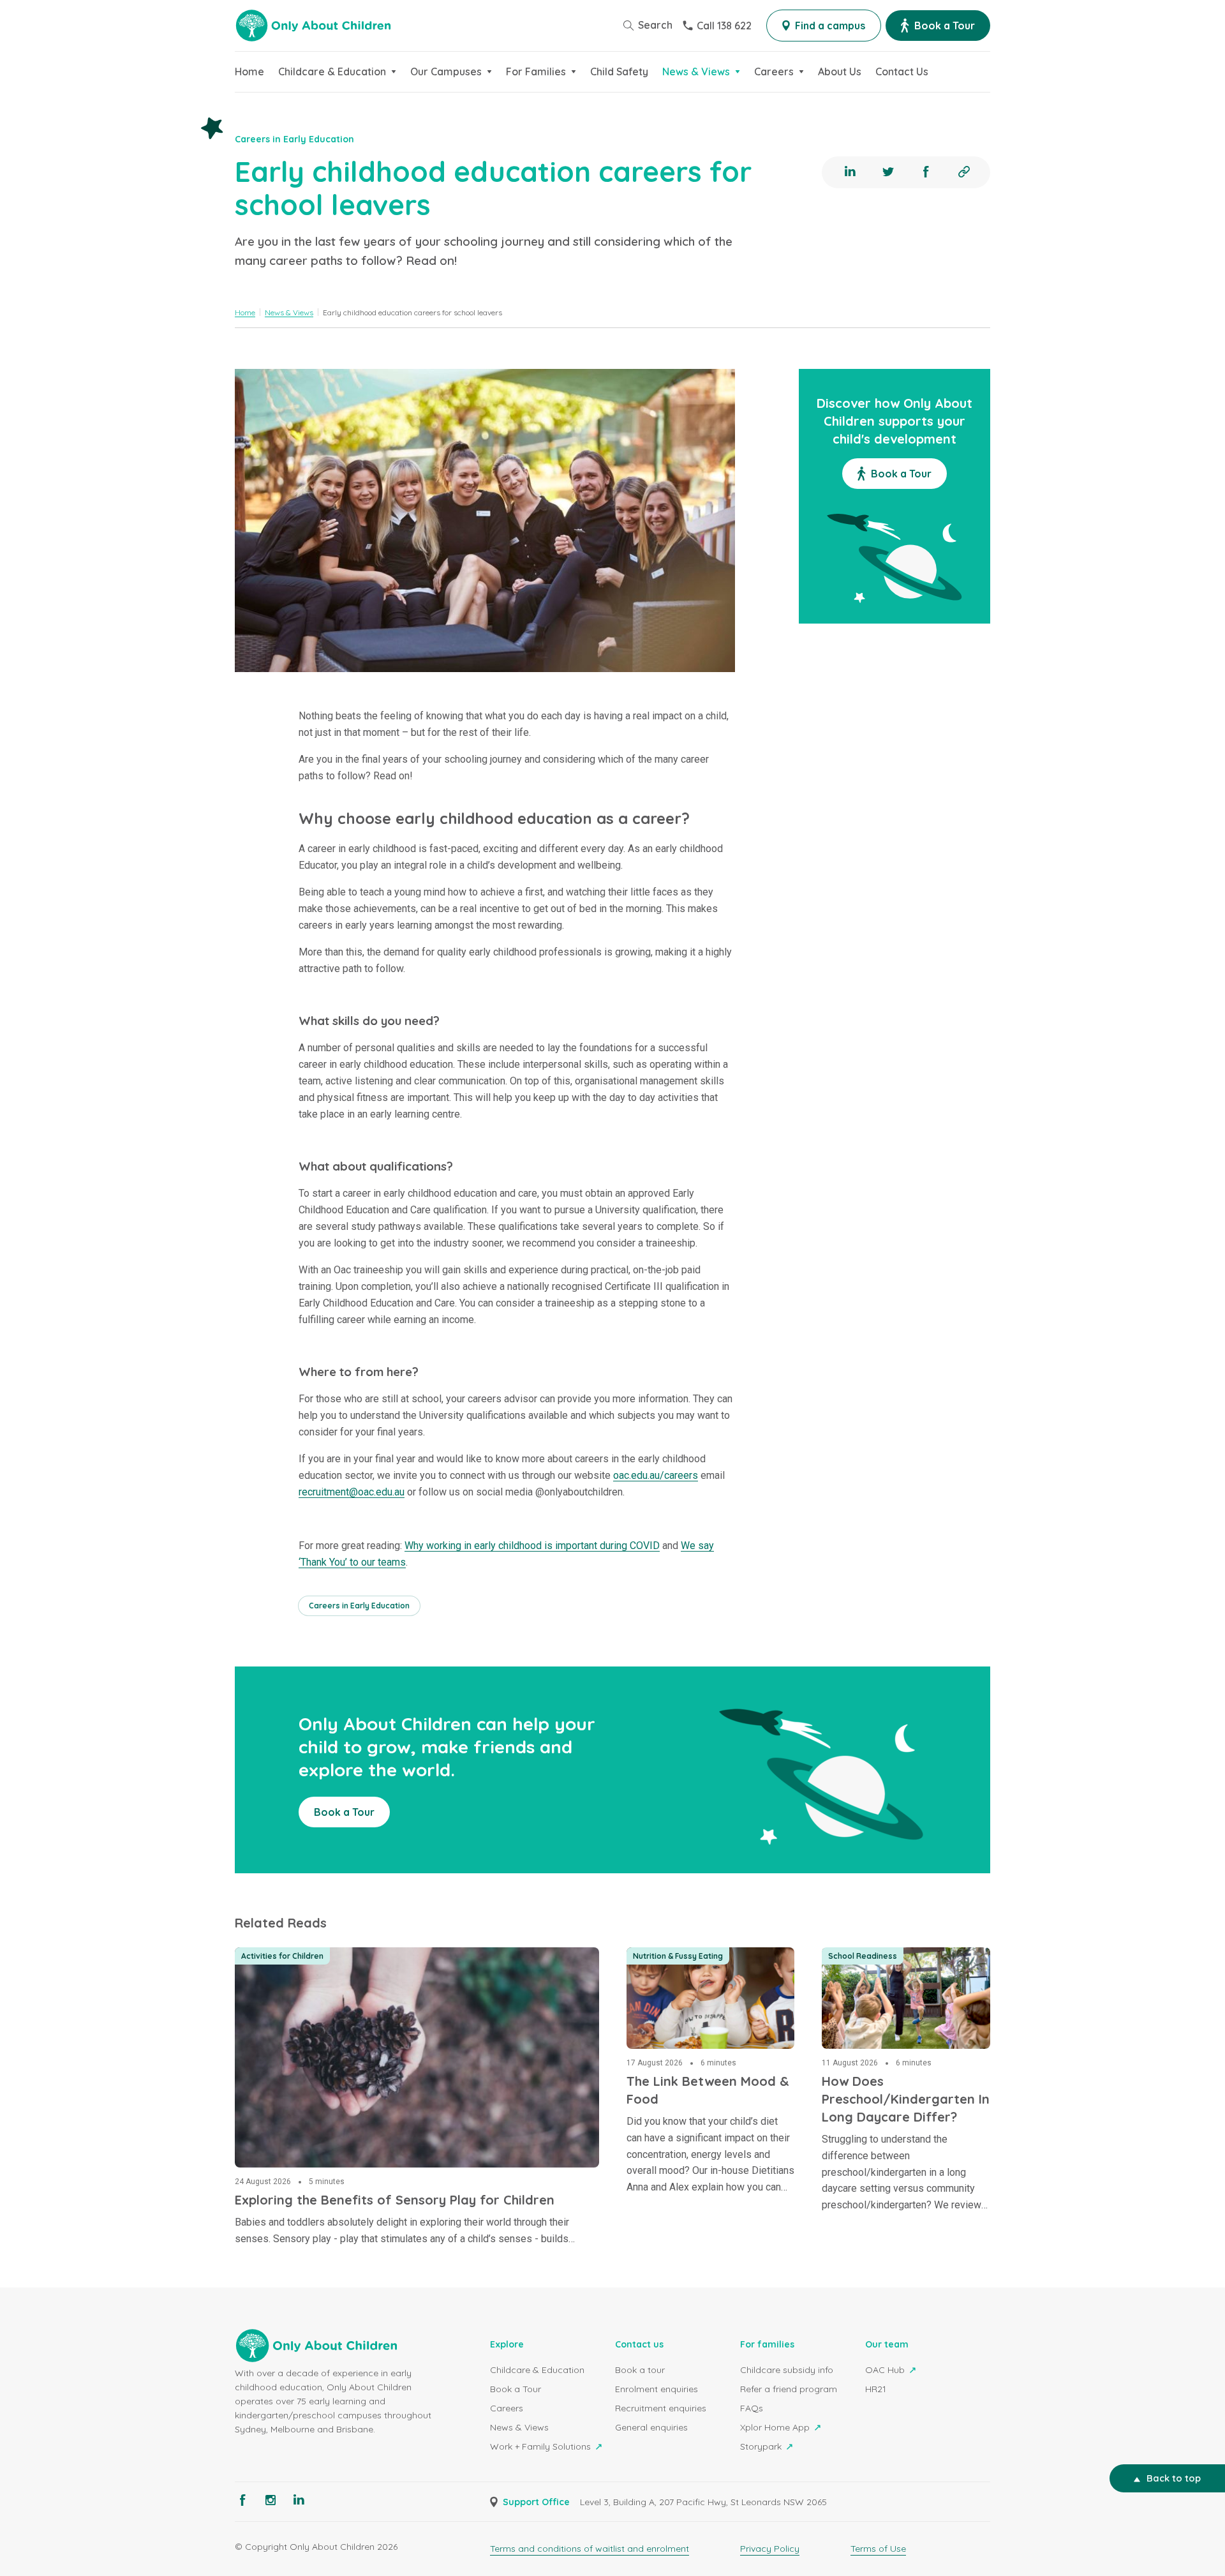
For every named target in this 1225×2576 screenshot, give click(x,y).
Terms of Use (878, 2549)
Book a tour (640, 2370)
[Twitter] (888, 172)
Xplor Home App (776, 2427)
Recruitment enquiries (661, 2408)
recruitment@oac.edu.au (352, 1492)
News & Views (519, 2427)
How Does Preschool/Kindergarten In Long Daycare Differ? (902, 1970)
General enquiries (651, 2427)
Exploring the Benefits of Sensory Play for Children (361, 1955)
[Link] (964, 172)
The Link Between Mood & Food (706, 1955)
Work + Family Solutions (542, 2446)
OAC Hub (886, 2370)
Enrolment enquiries (657, 2389)
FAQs (752, 2408)
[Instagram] (271, 2500)
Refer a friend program (789, 2389)
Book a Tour (516, 2389)
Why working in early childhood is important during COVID (532, 1546)
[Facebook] (926, 172)
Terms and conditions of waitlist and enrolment (590, 2549)
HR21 (876, 2389)
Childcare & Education (537, 2370)
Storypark (762, 2446)
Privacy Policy (770, 2549)
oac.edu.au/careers (656, 1475)
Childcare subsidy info (787, 2370)
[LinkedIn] (850, 172)
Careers (507, 2408)
